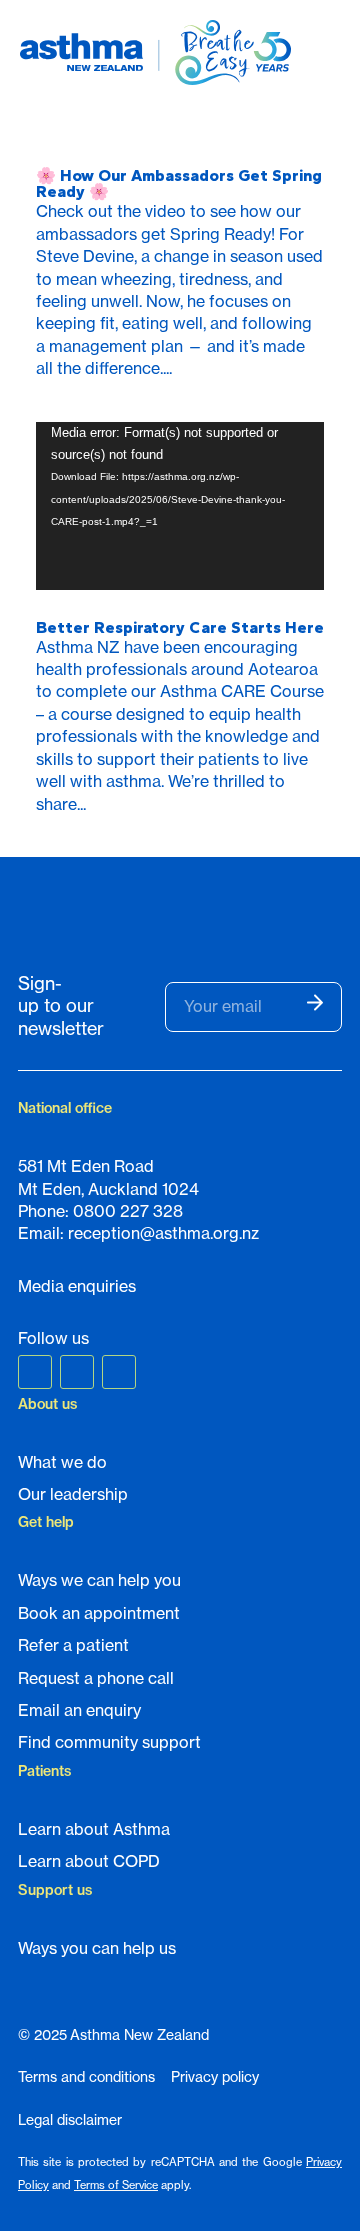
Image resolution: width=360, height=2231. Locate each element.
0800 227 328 (128, 1211)
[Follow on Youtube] (119, 1372)
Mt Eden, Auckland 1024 (108, 1189)
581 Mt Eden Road (86, 1166)
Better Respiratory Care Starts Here (180, 627)
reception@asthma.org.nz (163, 1233)
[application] (180, 506)
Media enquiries (77, 1286)
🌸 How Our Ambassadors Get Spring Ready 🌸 (179, 183)
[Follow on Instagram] (77, 1372)
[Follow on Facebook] (35, 1372)
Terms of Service (116, 2185)
